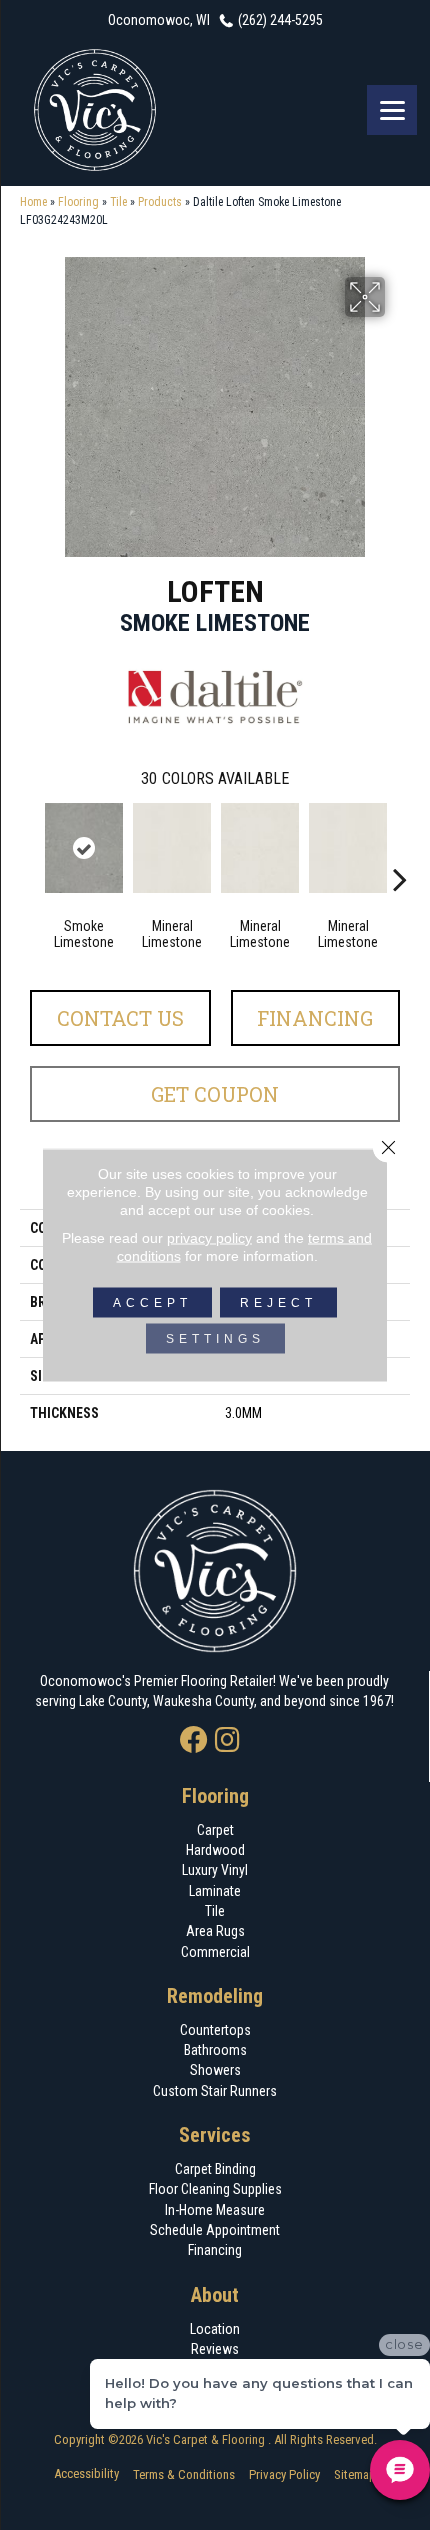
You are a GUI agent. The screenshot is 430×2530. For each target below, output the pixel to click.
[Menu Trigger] (392, 110)
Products (160, 202)
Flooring (78, 202)
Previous (30, 849)
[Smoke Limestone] (84, 848)
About (215, 2295)
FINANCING (315, 1018)
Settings (215, 1339)
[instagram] (227, 1741)
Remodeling (215, 1996)
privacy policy (209, 1238)
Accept (152, 1303)
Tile (118, 202)
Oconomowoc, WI (159, 20)
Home (33, 202)
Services (215, 2135)
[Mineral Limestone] (172, 848)
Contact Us (120, 1018)
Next (400, 849)
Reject (278, 1303)
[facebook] (194, 1741)
